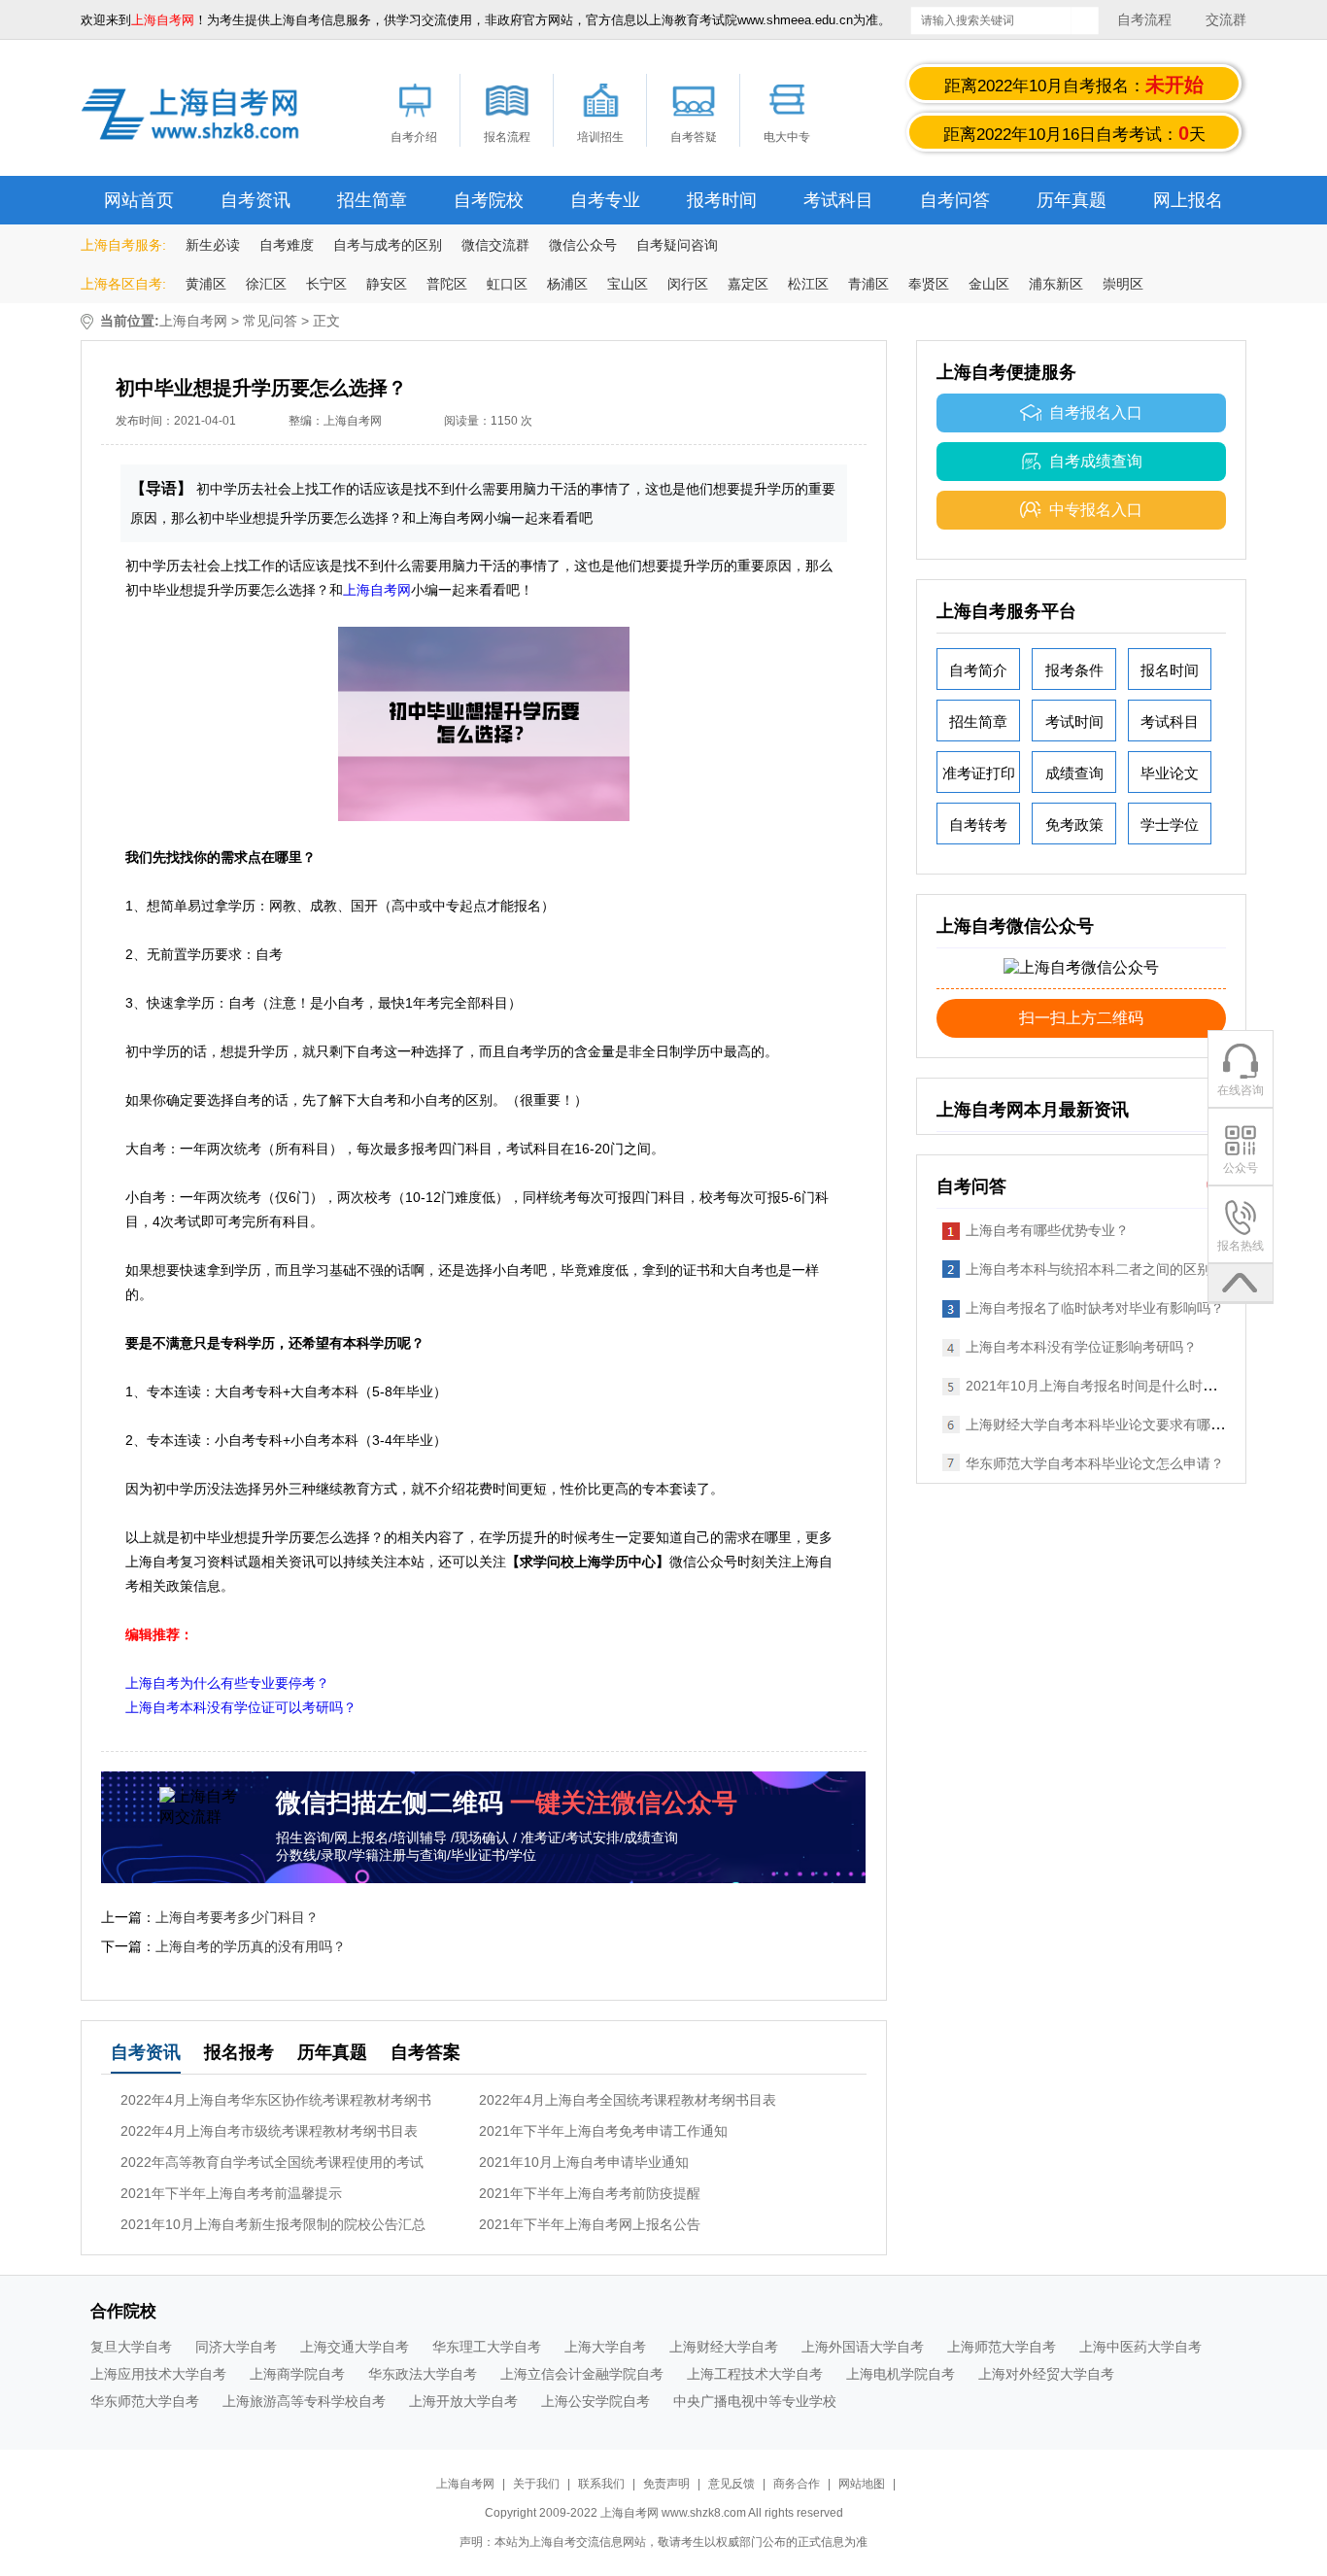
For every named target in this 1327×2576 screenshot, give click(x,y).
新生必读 (213, 245)
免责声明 (666, 2484)
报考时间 (722, 200)
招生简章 (372, 200)
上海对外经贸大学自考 (1046, 2374)
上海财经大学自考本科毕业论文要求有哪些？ (1102, 1425)
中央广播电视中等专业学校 (755, 2401)
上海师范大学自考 (1002, 2347)
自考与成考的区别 (388, 245)
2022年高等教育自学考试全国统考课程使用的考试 (272, 2162)
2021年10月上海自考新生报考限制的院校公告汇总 (273, 2224)
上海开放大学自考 (463, 2401)
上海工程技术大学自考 (755, 2374)
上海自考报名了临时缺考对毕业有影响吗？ (1095, 1308)
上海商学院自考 (297, 2374)
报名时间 (1170, 670)
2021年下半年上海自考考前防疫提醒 (590, 2193)
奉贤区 (929, 284)
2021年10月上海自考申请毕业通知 (584, 2162)
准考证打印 (979, 773)
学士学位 (1170, 824)
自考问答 (955, 200)
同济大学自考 (236, 2347)
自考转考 (978, 824)
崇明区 (1123, 284)
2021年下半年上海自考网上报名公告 (590, 2224)
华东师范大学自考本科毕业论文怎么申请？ (1095, 1463)
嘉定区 (748, 284)
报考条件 (1074, 670)
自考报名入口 (1096, 412)
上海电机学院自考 (901, 2374)
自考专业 (605, 200)
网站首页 (139, 200)
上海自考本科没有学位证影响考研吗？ (1081, 1347)
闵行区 (688, 284)
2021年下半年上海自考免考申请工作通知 (603, 2131)
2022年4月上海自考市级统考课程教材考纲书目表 (269, 2131)
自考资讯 (255, 200)
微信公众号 (583, 245)
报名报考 (239, 2052)
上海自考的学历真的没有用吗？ (251, 1946)
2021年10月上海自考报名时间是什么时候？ (1098, 1386)
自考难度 (287, 245)
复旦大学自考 (131, 2347)
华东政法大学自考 (423, 2374)
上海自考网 (193, 321)
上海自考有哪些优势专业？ (1047, 1230)
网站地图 (862, 2484)
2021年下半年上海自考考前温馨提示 (231, 2193)
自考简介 (978, 670)
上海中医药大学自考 (1140, 2347)
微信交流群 (495, 245)
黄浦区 (206, 284)
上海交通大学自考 (355, 2347)
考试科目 (838, 200)
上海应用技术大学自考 (158, 2374)
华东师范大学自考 (145, 2401)
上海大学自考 (605, 2347)
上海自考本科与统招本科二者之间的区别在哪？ (1108, 1269)
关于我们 (538, 2484)
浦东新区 (1056, 284)
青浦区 (868, 284)
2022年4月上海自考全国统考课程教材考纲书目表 (628, 2100)
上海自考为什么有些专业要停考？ (227, 1683)
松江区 (808, 284)
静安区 (387, 284)
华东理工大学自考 (487, 2347)
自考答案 (425, 2052)
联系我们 (603, 2484)
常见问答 (270, 321)
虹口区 (507, 284)
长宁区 (326, 284)
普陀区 (447, 284)
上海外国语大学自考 (863, 2347)
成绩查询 (1074, 773)
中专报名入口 (1096, 510)
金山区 (989, 284)
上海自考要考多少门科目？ (237, 1917)
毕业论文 (1170, 773)
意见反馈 (732, 2484)
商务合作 (797, 2484)
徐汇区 (266, 284)
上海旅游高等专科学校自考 (304, 2401)
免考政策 (1074, 824)
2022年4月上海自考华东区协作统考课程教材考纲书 (276, 2100)
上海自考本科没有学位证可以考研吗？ (241, 1707)
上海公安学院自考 (595, 2401)
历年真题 (1072, 200)
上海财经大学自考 (724, 2347)
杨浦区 (567, 284)
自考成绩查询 (1096, 461)
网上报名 (1188, 200)
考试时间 (1074, 721)
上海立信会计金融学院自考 (582, 2374)
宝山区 (628, 284)
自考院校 (489, 200)
